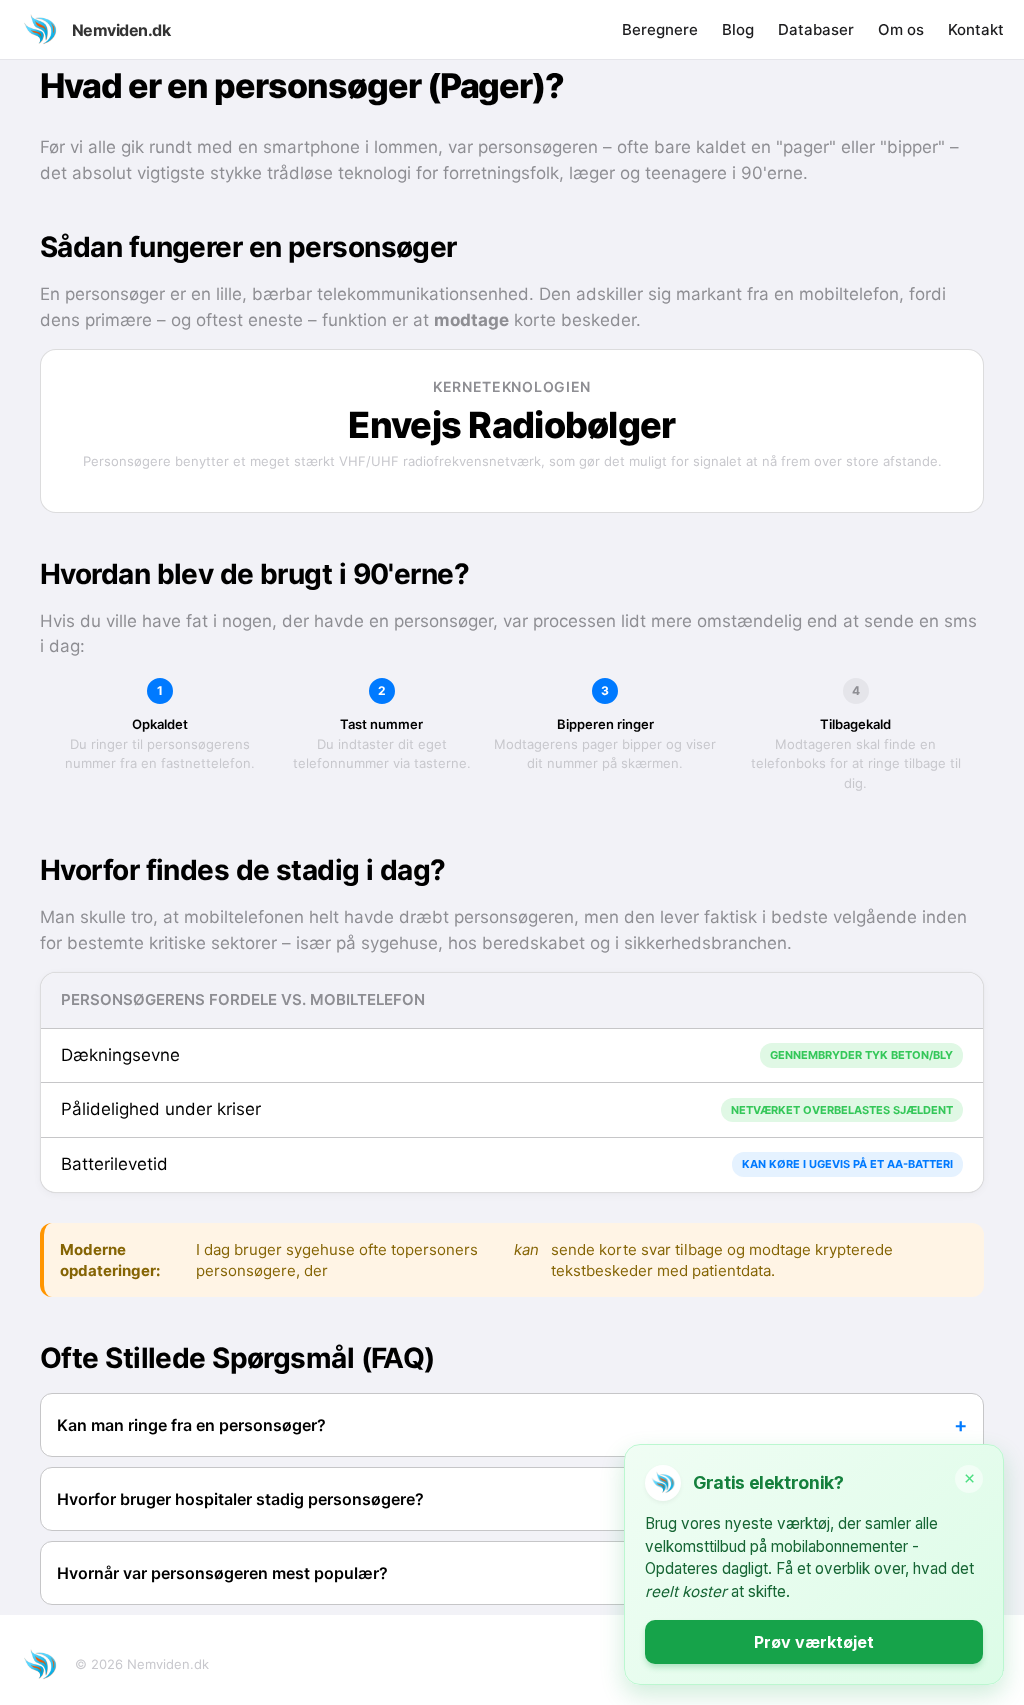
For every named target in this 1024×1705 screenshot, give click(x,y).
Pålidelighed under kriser (161, 1109)
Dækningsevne (120, 1055)
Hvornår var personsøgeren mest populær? (222, 1573)
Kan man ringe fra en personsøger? (191, 1425)
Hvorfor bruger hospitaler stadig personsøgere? (240, 1499)
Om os (901, 29)
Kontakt (976, 29)
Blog (738, 29)
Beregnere (660, 29)
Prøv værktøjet (814, 1642)
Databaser (816, 29)
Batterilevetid (114, 1164)
